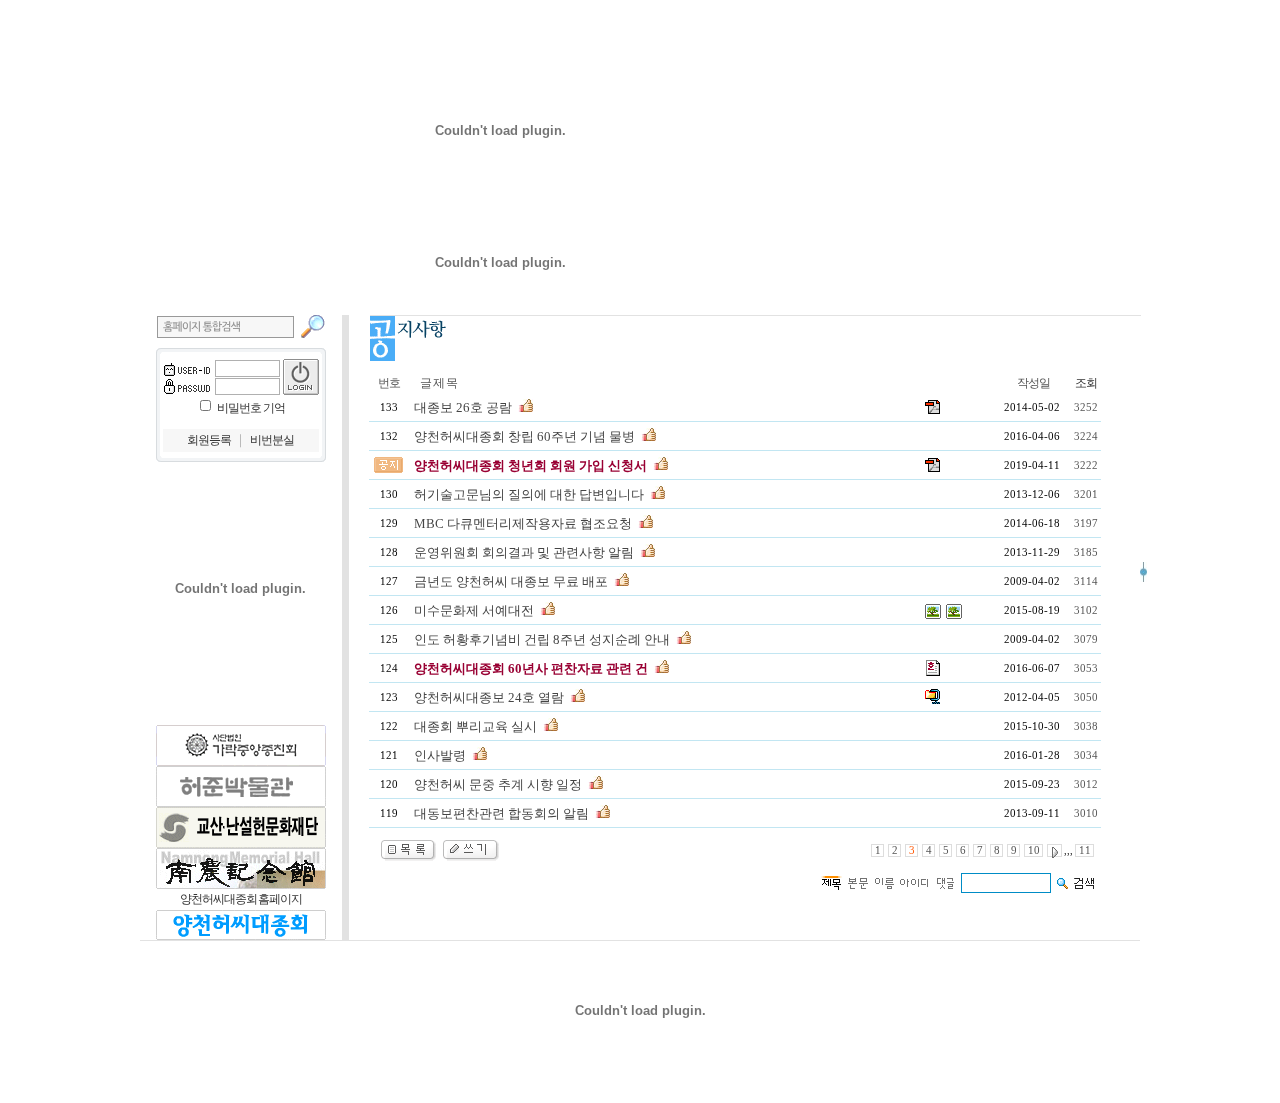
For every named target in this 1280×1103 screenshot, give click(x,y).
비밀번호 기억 (251, 408)
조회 (1086, 383)
